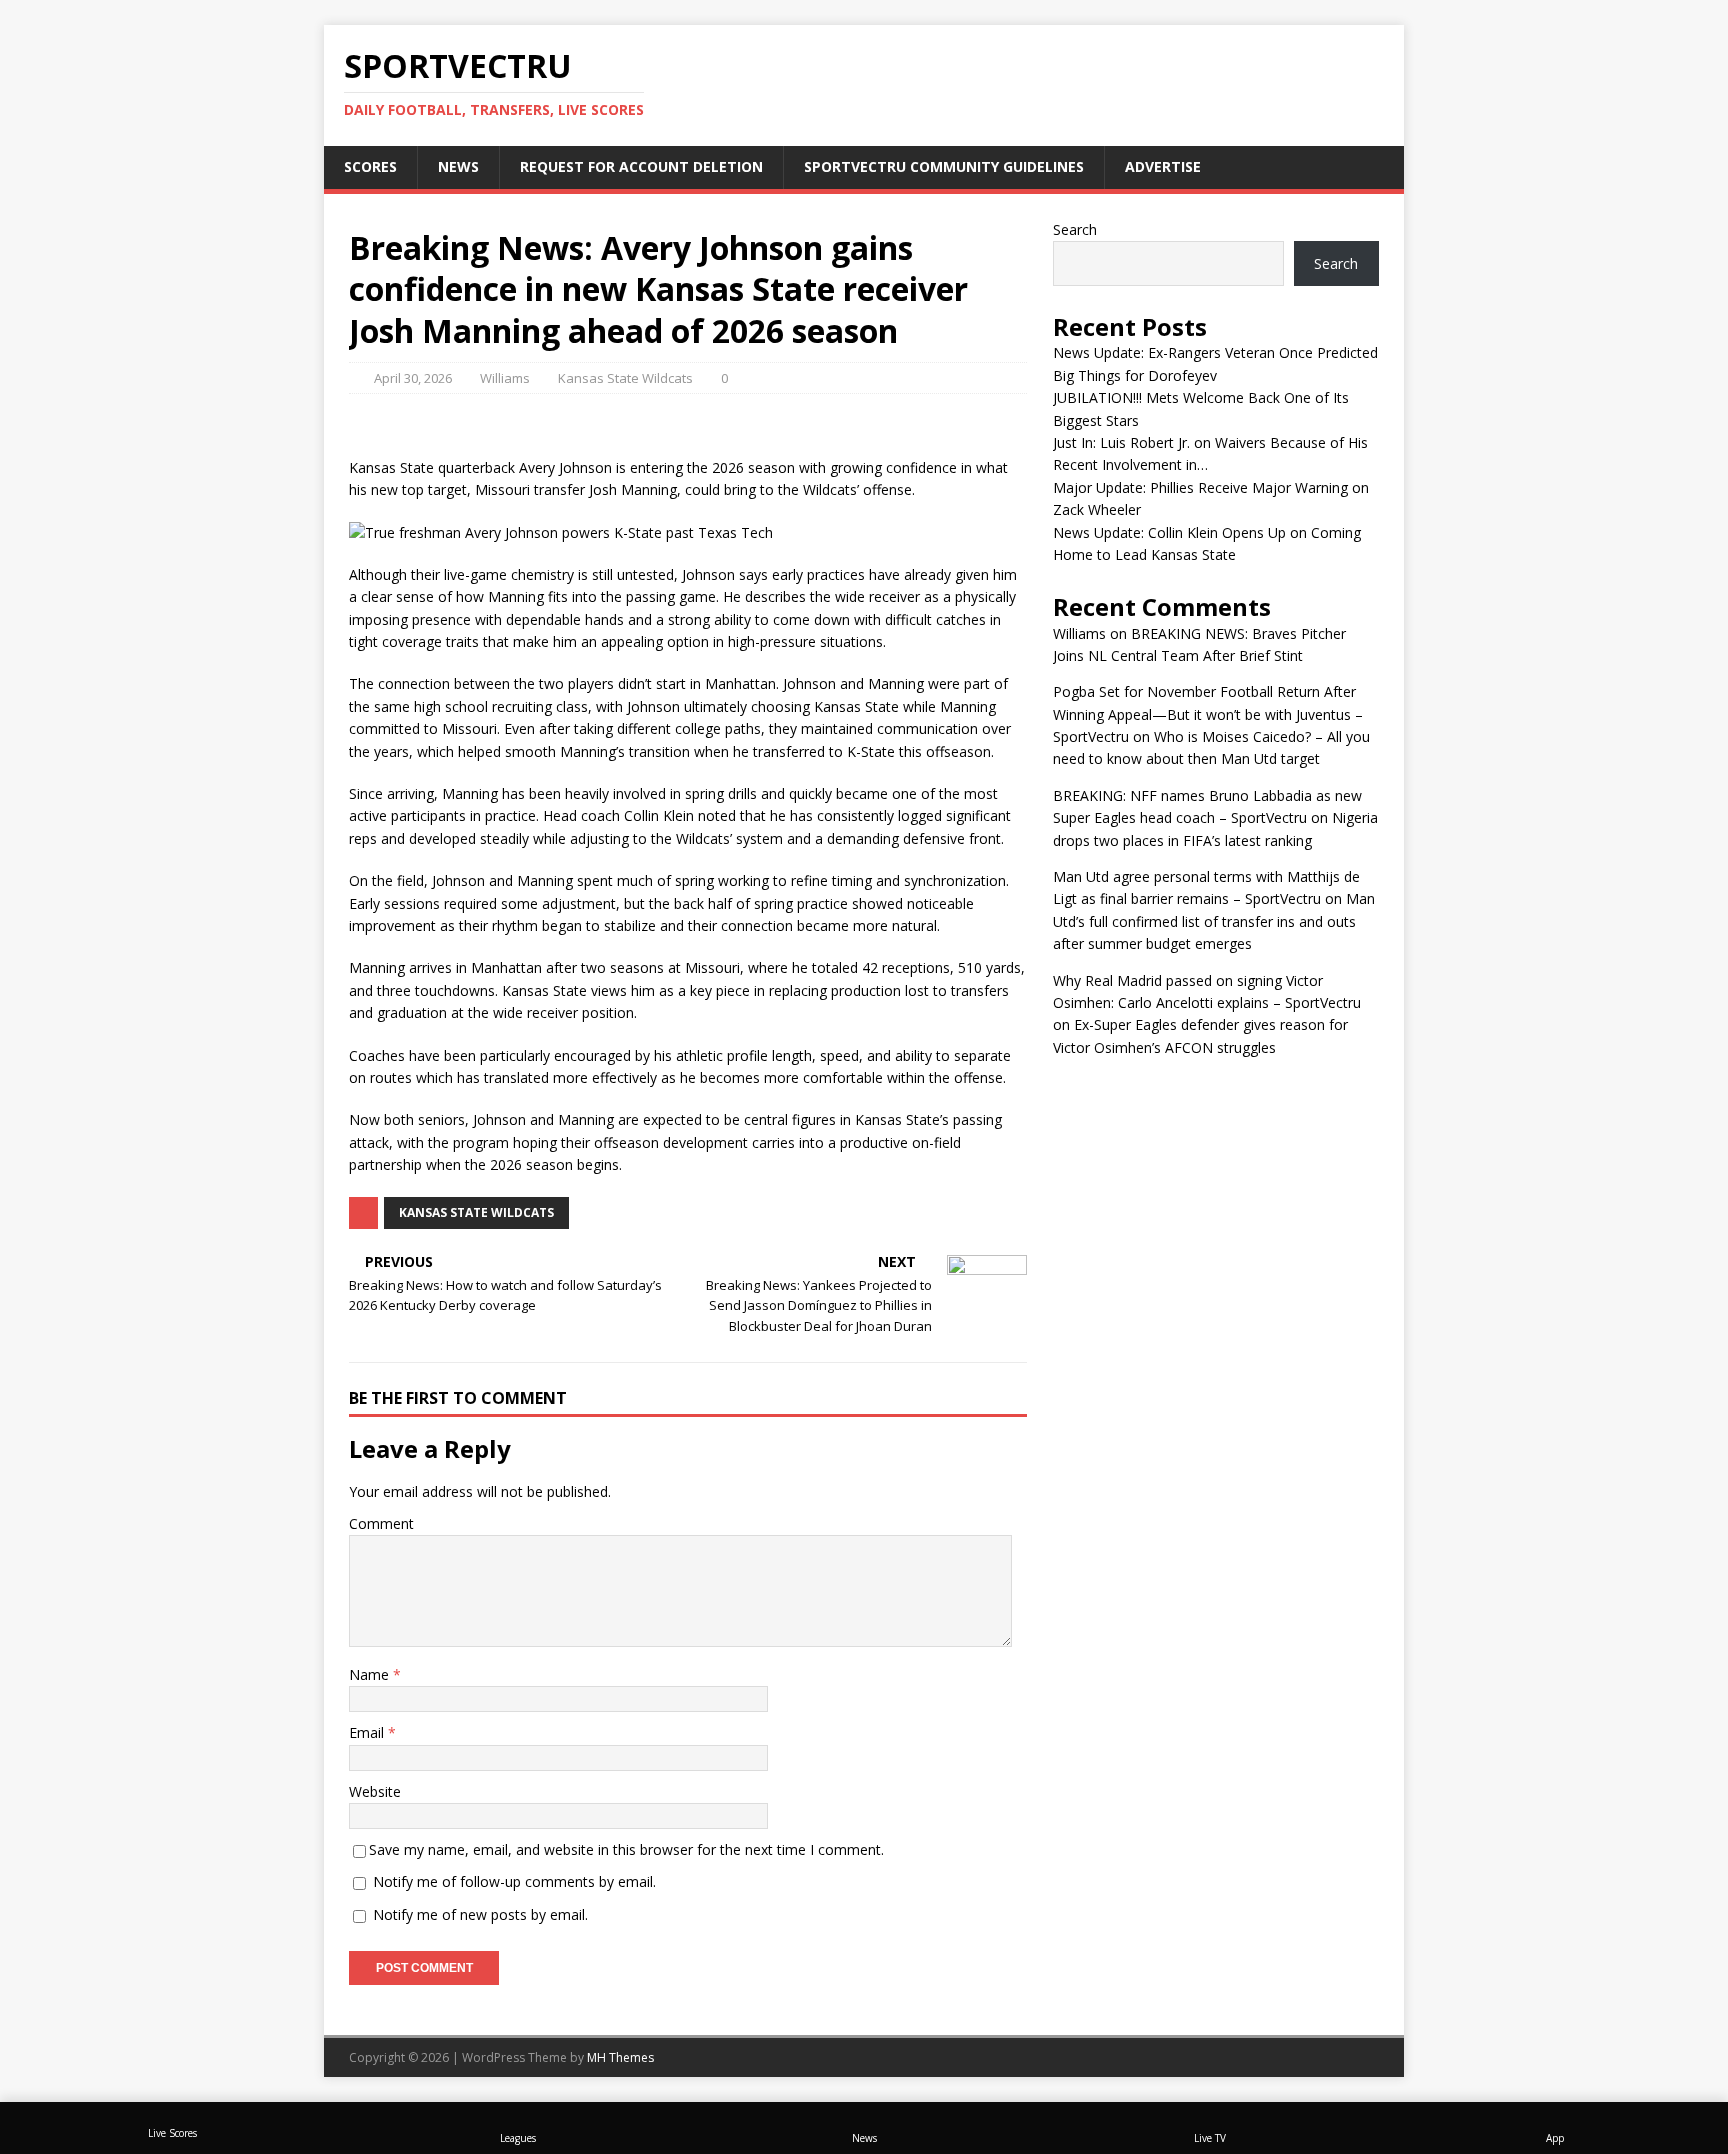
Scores (370, 166)
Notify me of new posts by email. (480, 1914)
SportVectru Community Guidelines (944, 166)
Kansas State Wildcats (625, 378)
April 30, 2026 (413, 378)
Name (371, 1674)
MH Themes (620, 2057)
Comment (381, 1523)
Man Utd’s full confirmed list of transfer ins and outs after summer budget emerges (1214, 921)
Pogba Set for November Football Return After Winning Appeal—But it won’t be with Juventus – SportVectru (1208, 714)
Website (375, 1791)
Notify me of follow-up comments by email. (514, 1881)
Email (368, 1732)
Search (1075, 229)
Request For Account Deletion (641, 166)
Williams (505, 378)
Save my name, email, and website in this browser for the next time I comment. (626, 1849)
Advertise (1163, 166)
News (458, 166)
